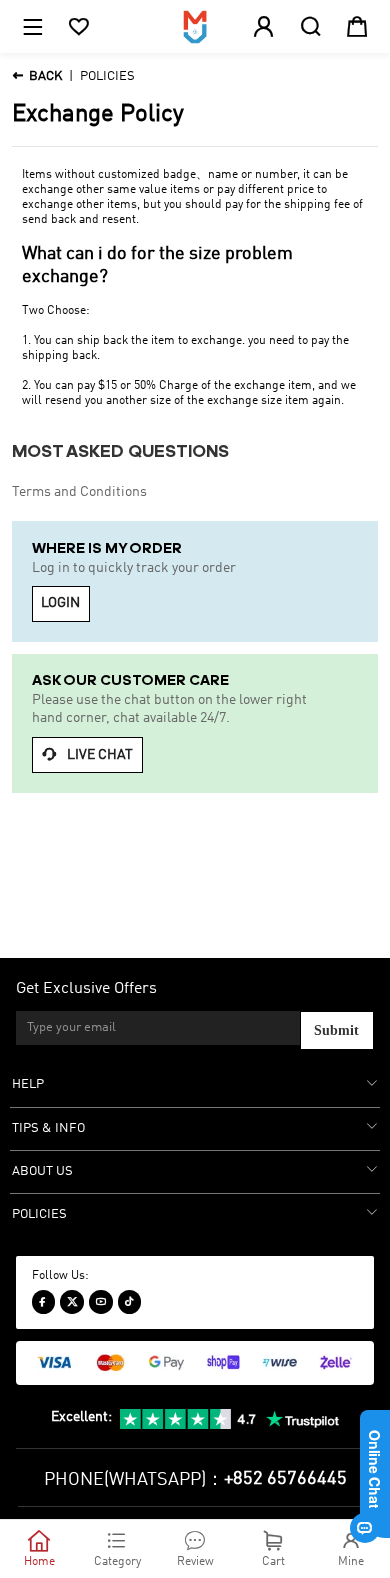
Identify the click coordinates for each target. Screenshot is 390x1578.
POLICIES (107, 76)
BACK (37, 76)
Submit (336, 1030)
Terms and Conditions (79, 492)
